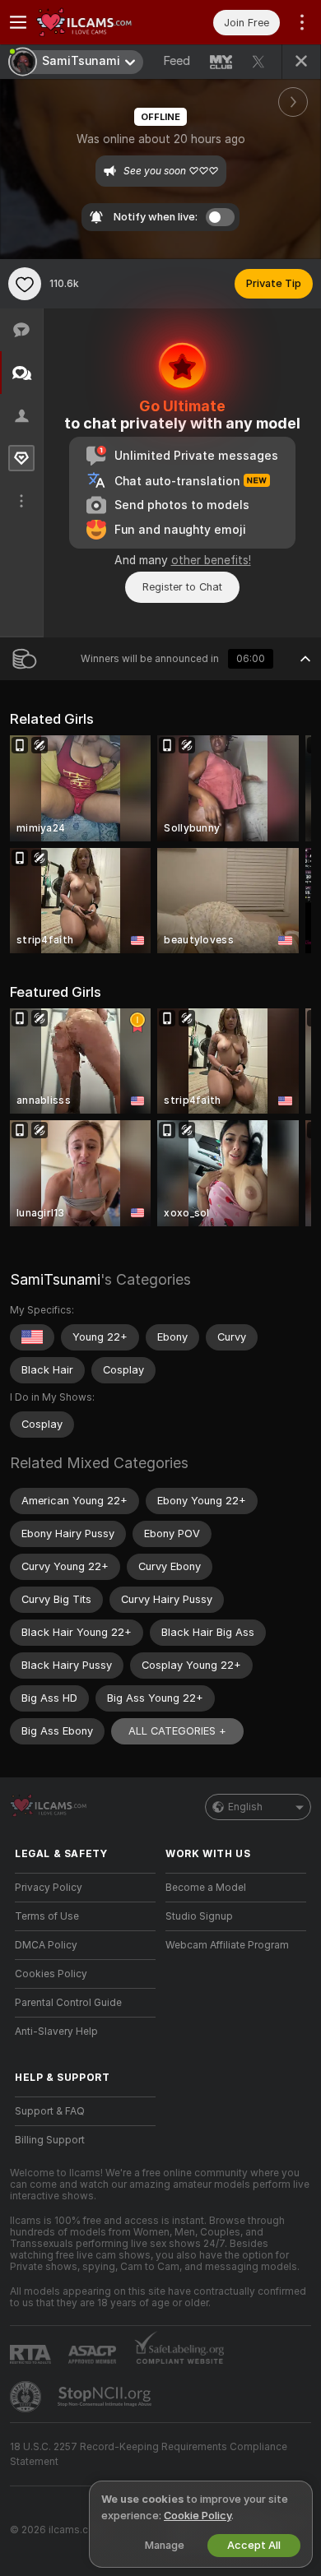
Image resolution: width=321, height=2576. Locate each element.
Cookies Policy (51, 1974)
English (245, 1807)
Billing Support (50, 2140)
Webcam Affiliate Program (227, 1945)
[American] (32, 1337)
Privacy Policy (49, 1888)
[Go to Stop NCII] (106, 2397)
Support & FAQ (50, 2111)
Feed (177, 61)
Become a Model (206, 1888)
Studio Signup (199, 1916)
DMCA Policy (46, 1945)
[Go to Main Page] (98, 22)
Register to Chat (182, 587)
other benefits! (211, 560)
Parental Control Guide (68, 2003)
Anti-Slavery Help (56, 2032)
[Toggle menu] (18, 22)
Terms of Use (47, 1916)
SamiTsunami (55, 1279)
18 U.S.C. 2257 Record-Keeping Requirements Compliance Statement (149, 2454)
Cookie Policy (198, 2516)
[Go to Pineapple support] (27, 2397)
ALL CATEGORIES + (177, 1731)
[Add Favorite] (25, 284)
